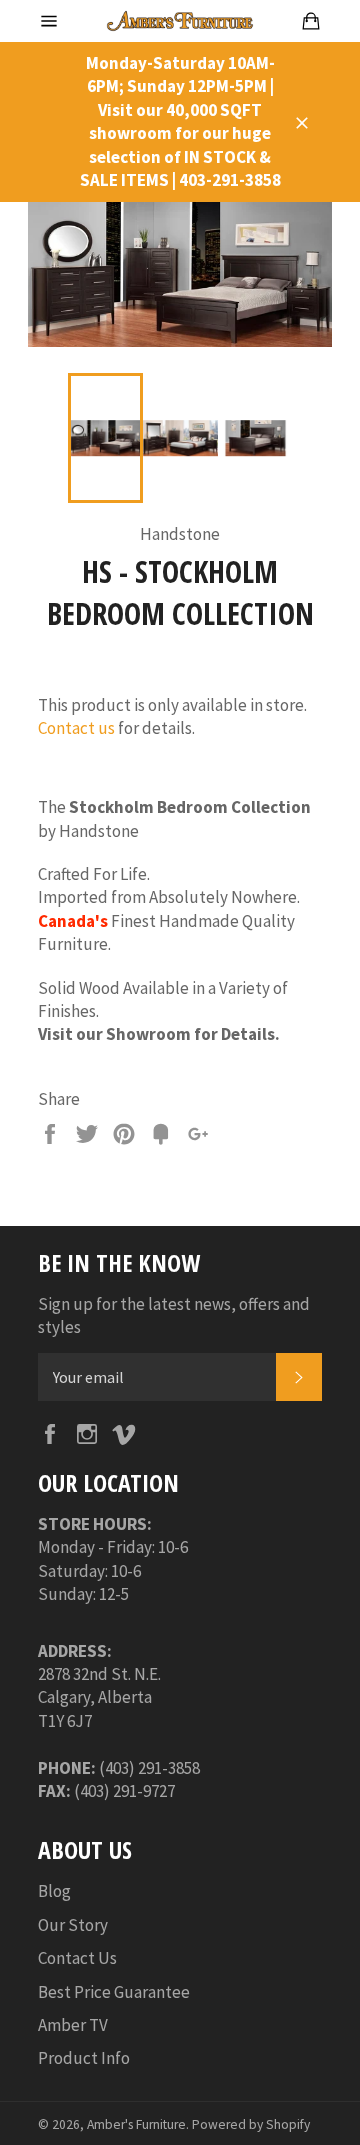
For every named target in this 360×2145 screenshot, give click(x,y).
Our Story (73, 1925)
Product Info (84, 2058)
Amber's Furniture (136, 2124)
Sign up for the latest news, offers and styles (174, 1315)
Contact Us (77, 1958)
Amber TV (73, 2025)
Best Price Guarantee (114, 1992)
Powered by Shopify (251, 2124)
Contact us (76, 728)
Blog (54, 1891)
